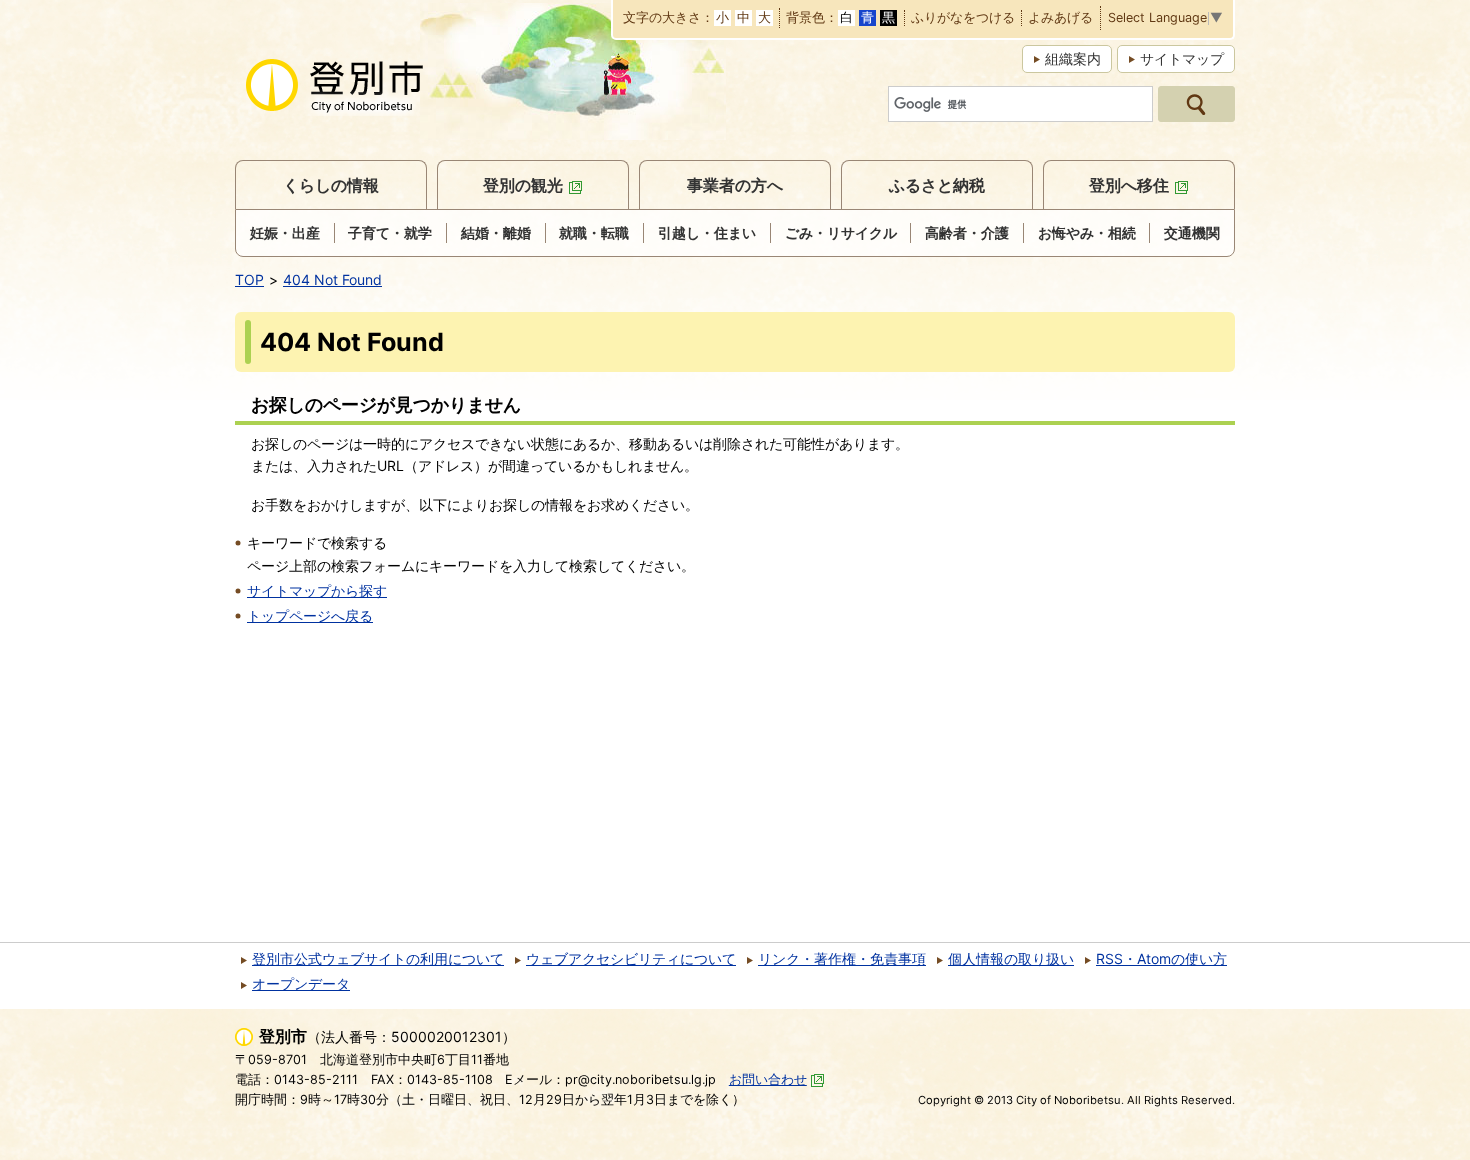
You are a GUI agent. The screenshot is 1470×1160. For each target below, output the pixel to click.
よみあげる (1060, 18)
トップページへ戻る (310, 615)
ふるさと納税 (937, 185)
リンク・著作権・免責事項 (842, 958)
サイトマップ (1182, 58)
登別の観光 (523, 185)
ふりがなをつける (963, 18)
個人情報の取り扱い (1011, 958)
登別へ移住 (1129, 185)
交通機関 (1192, 232)
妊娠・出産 (285, 232)
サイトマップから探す (317, 590)
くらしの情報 (331, 185)
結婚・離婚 (496, 232)
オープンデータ (301, 983)
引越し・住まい (707, 232)
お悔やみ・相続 (1087, 232)
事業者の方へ (735, 185)
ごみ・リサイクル (841, 232)
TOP (249, 279)
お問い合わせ (768, 1079)
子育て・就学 (390, 232)
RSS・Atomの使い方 (1161, 958)
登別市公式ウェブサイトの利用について (378, 958)
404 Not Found (332, 279)
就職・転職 (594, 232)
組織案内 (1073, 58)
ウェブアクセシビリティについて (631, 958)
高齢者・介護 (967, 232)
